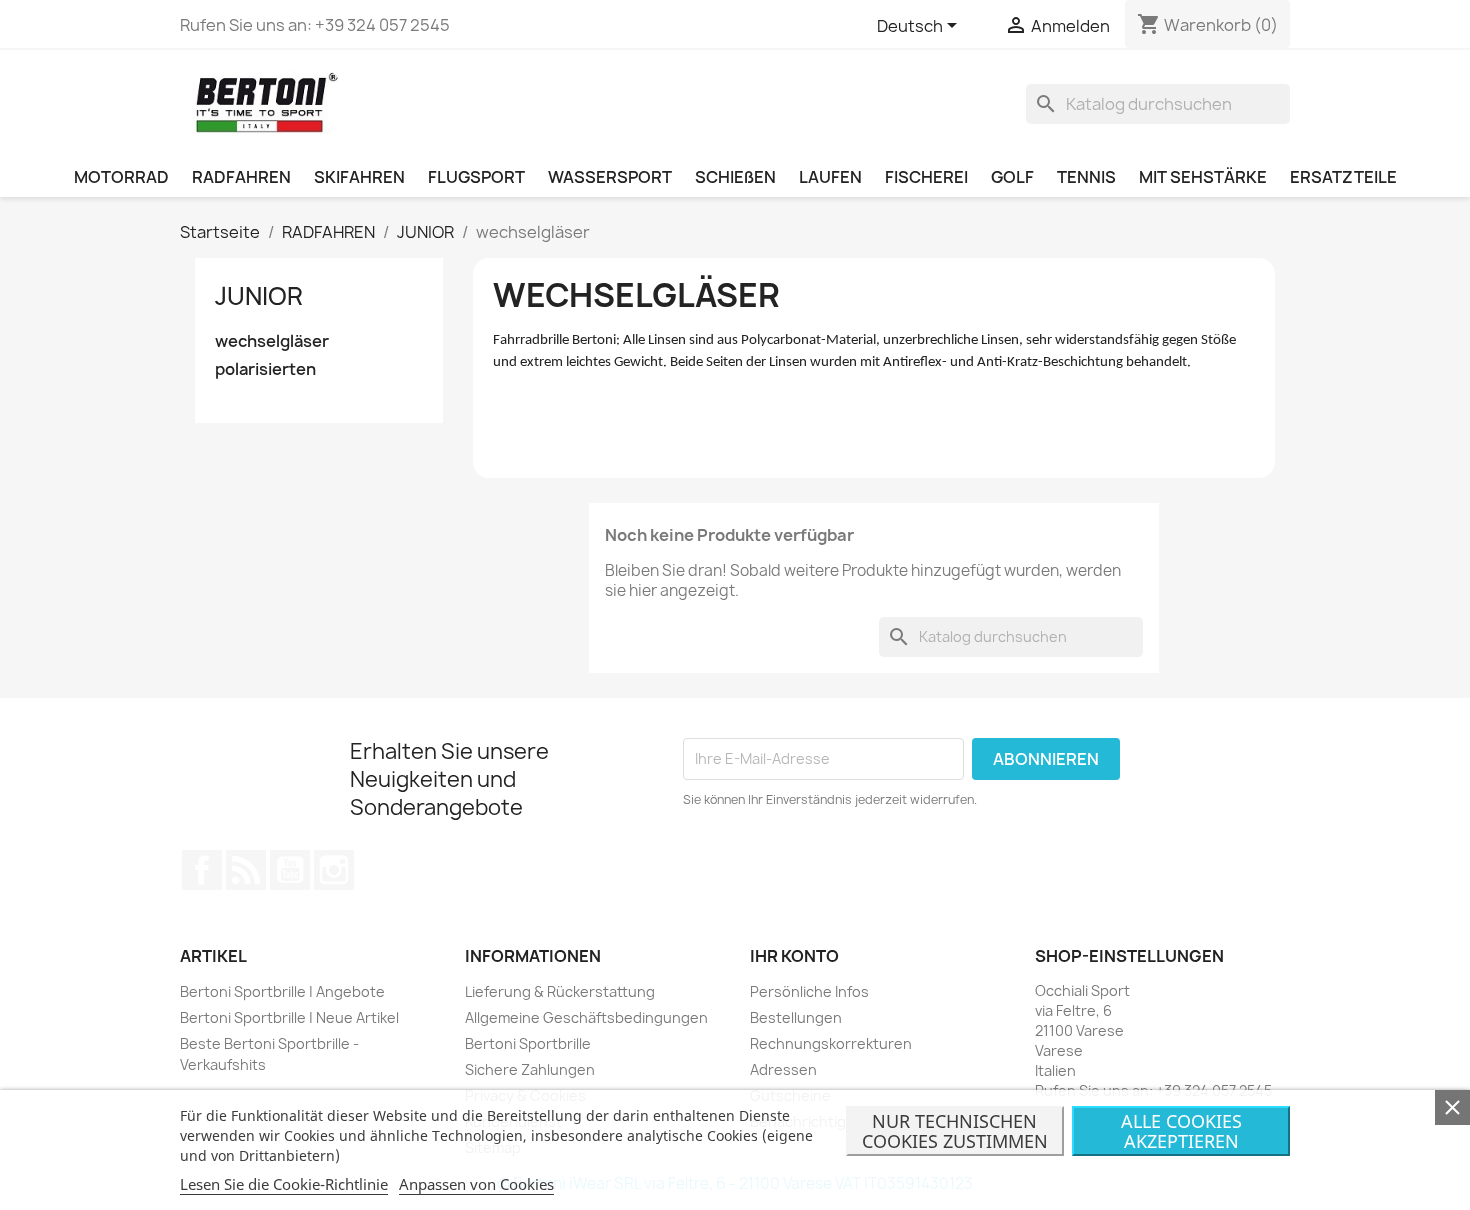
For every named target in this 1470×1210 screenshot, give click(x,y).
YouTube (290, 870)
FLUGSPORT (476, 177)
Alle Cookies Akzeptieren (1181, 1131)
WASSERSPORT (610, 177)
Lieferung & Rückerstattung (560, 991)
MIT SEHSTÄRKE (1203, 177)
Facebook (202, 870)
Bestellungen (796, 1017)
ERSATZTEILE (1343, 177)
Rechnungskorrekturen (831, 1043)
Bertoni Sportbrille (528, 1043)
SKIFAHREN (359, 177)
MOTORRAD (121, 177)
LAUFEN (830, 177)
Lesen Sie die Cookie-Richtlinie (284, 1184)
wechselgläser (272, 341)
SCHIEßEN (735, 177)
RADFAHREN (241, 177)
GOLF (1012, 177)
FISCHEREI (926, 177)
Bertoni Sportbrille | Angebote (282, 991)
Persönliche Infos (809, 991)
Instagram (334, 870)
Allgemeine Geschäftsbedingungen (586, 1017)
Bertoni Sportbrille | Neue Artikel (289, 1017)
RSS (246, 870)
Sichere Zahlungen (530, 1069)
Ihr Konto (794, 956)
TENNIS (1086, 177)
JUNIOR (259, 296)
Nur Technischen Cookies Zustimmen (955, 1131)
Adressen (783, 1069)
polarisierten (265, 369)
